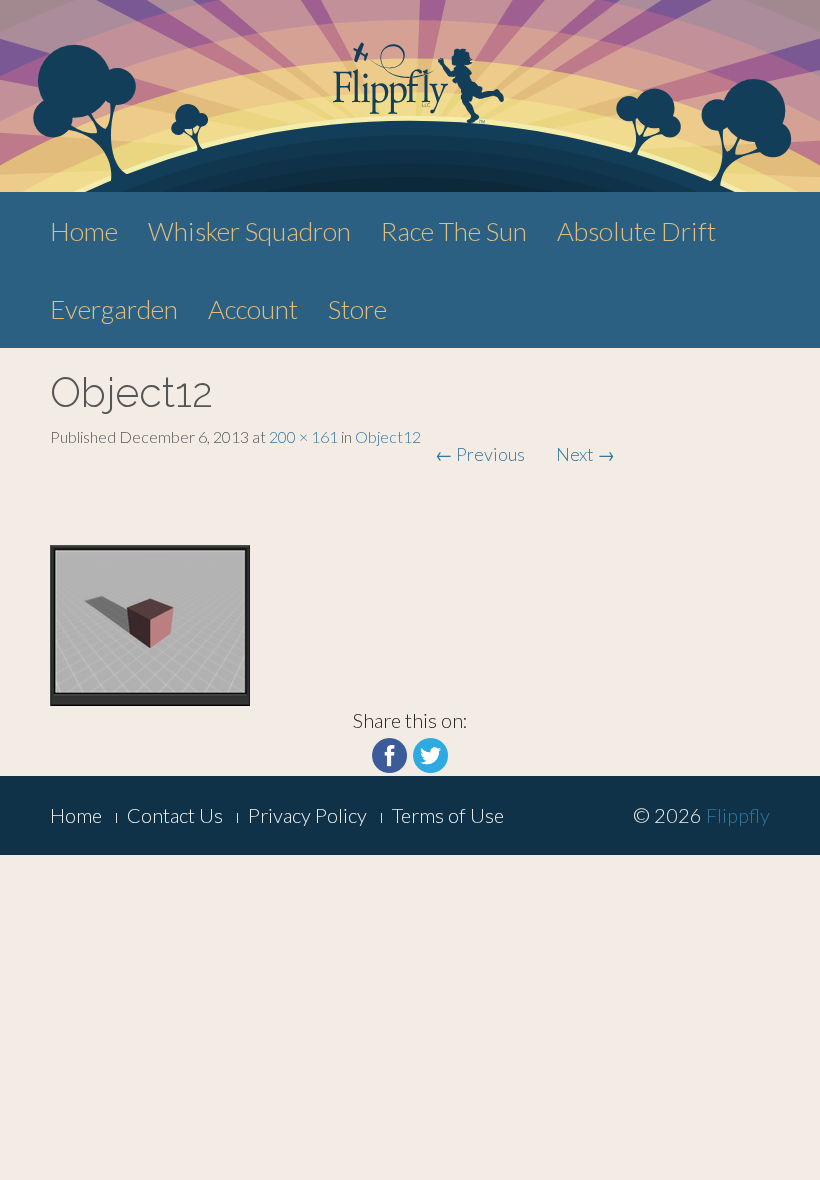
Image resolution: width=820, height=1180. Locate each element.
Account (253, 309)
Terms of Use (448, 815)
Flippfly (738, 815)
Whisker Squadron (249, 231)
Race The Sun (454, 231)
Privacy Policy (307, 815)
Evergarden (114, 309)
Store (357, 309)
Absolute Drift (636, 231)
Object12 (388, 436)
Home (84, 231)
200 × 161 (303, 436)
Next (585, 454)
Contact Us (175, 815)
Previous (480, 454)
